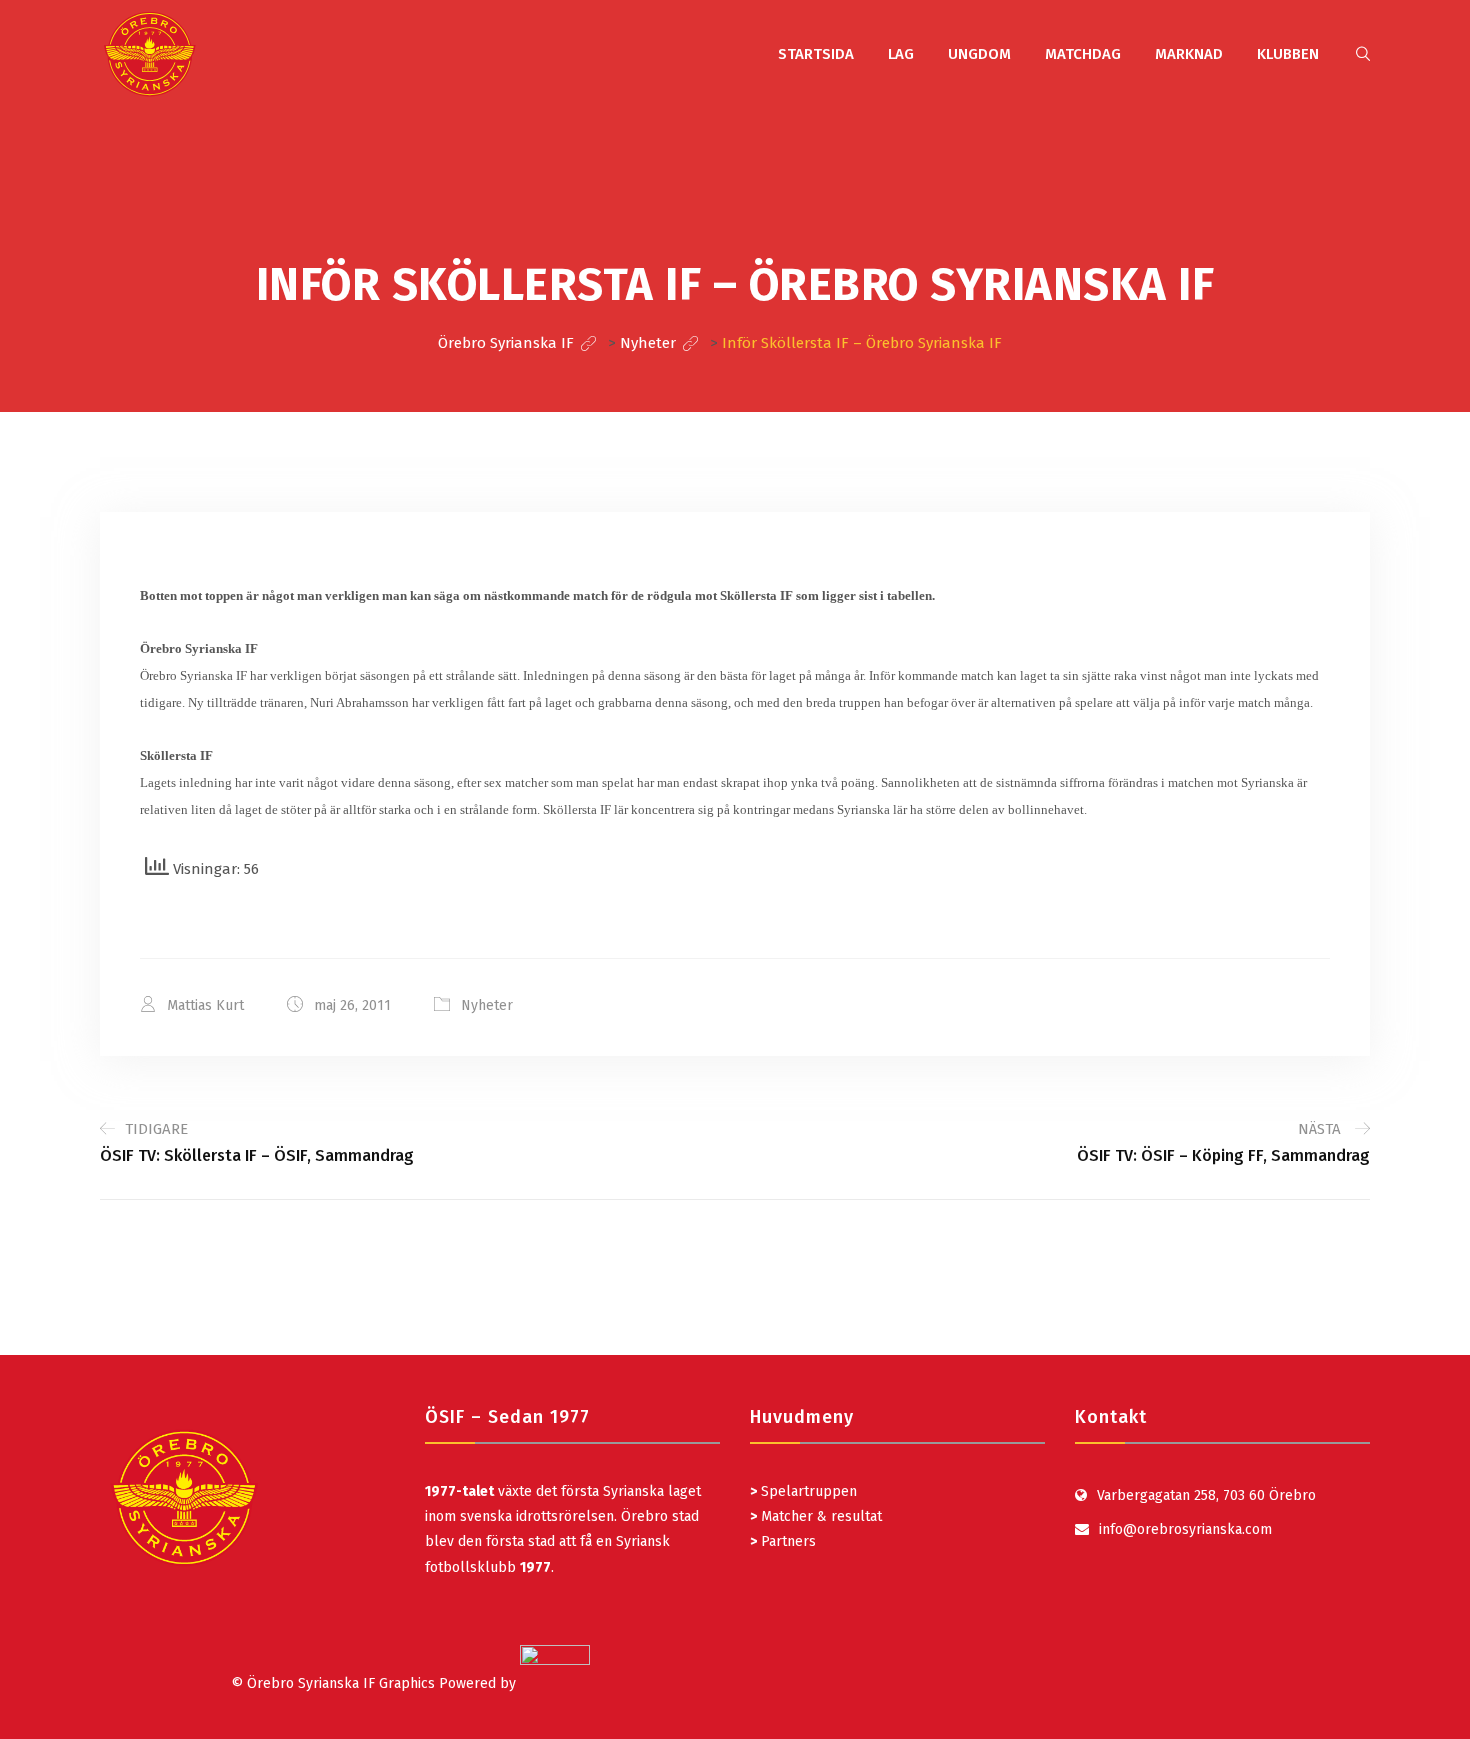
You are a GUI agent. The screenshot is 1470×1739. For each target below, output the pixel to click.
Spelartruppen (807, 1491)
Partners (783, 1541)
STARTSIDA (816, 54)
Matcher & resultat (816, 1516)
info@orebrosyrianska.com (1185, 1529)
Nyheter (487, 1005)
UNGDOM (979, 54)
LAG (901, 54)
